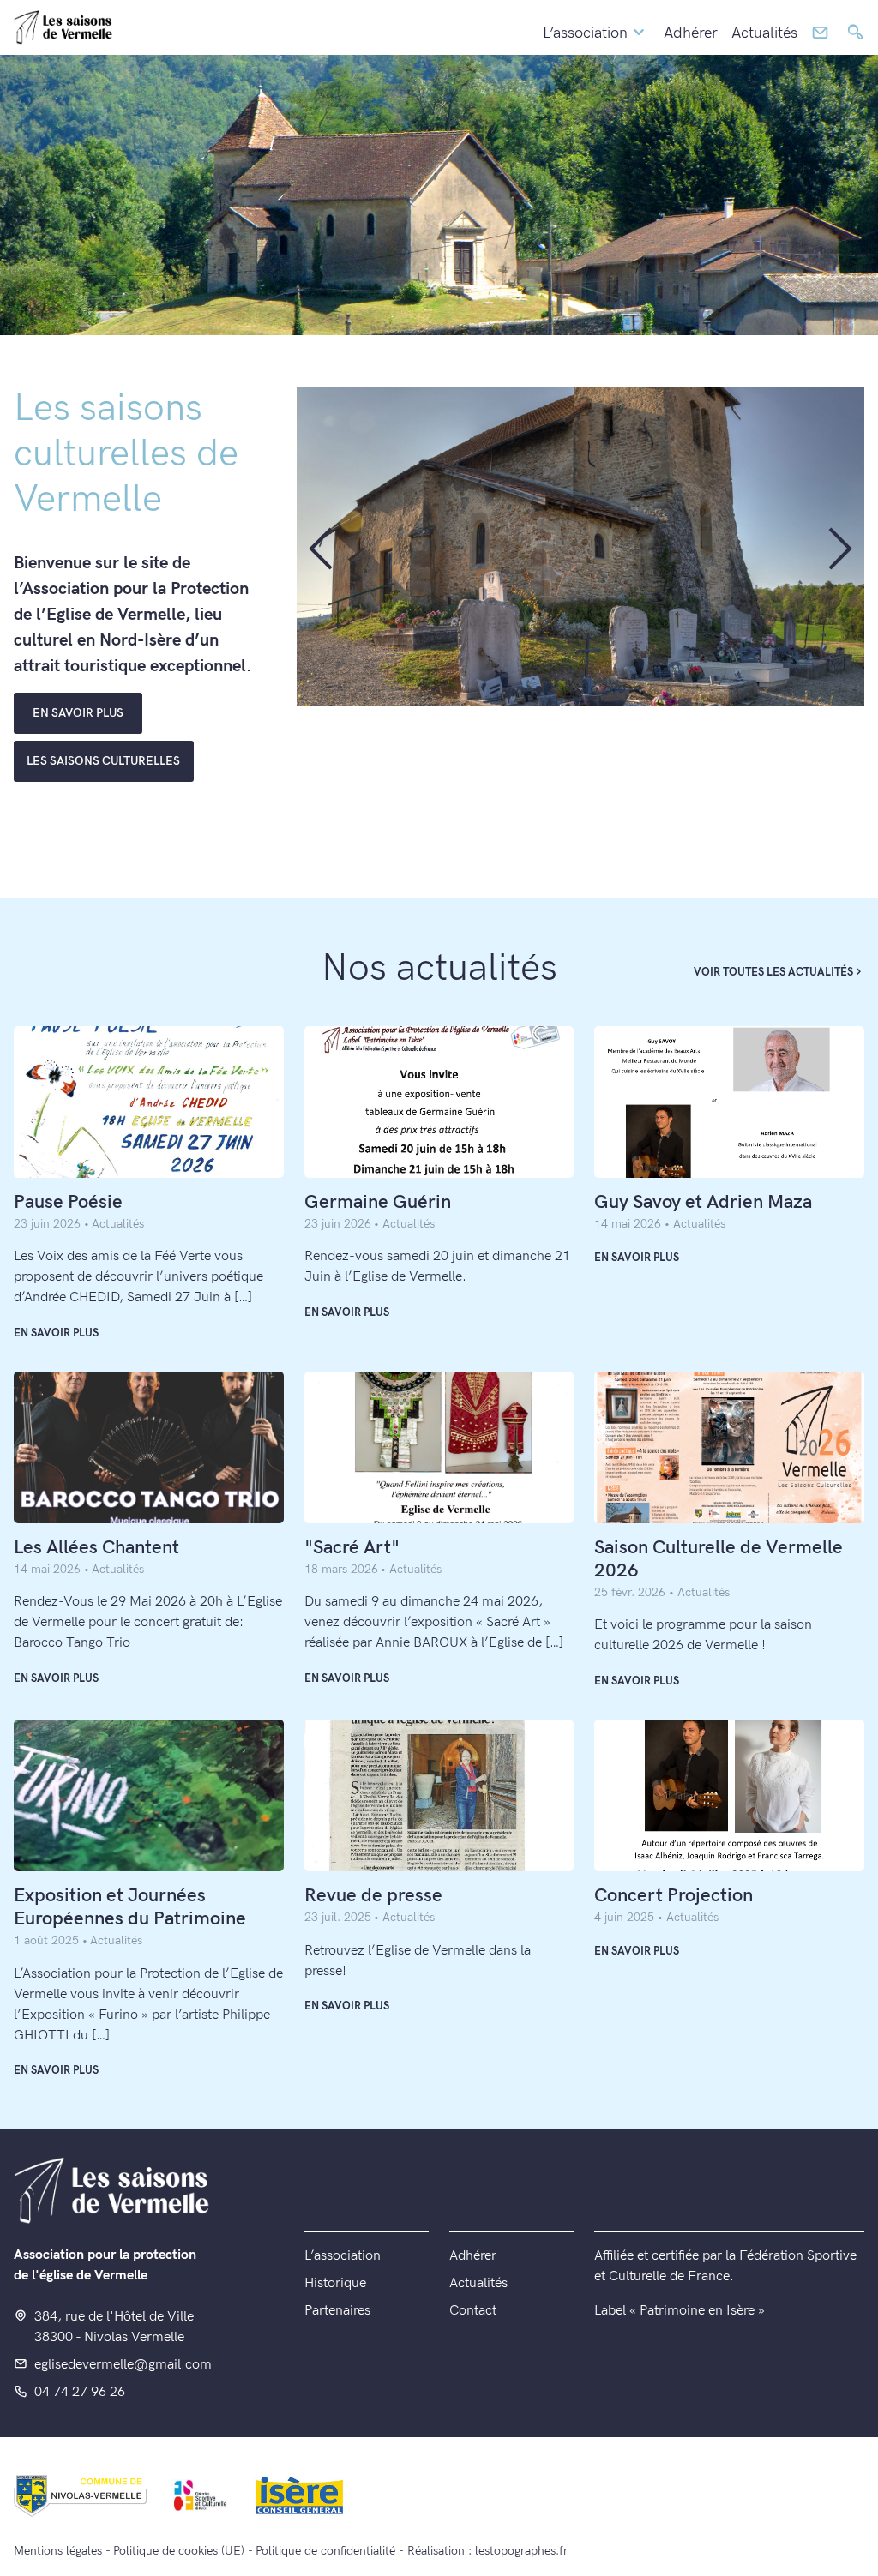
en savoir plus (78, 713)
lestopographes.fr (521, 2551)
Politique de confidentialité (325, 2551)
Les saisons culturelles (103, 761)
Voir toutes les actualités (773, 972)
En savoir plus (56, 1333)
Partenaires (337, 2311)
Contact (473, 2311)
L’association (585, 33)
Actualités (764, 33)
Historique (335, 2283)
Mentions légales (58, 2551)
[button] (320, 547)
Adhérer (691, 33)
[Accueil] (63, 27)
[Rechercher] (855, 33)
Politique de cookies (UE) (179, 2551)
